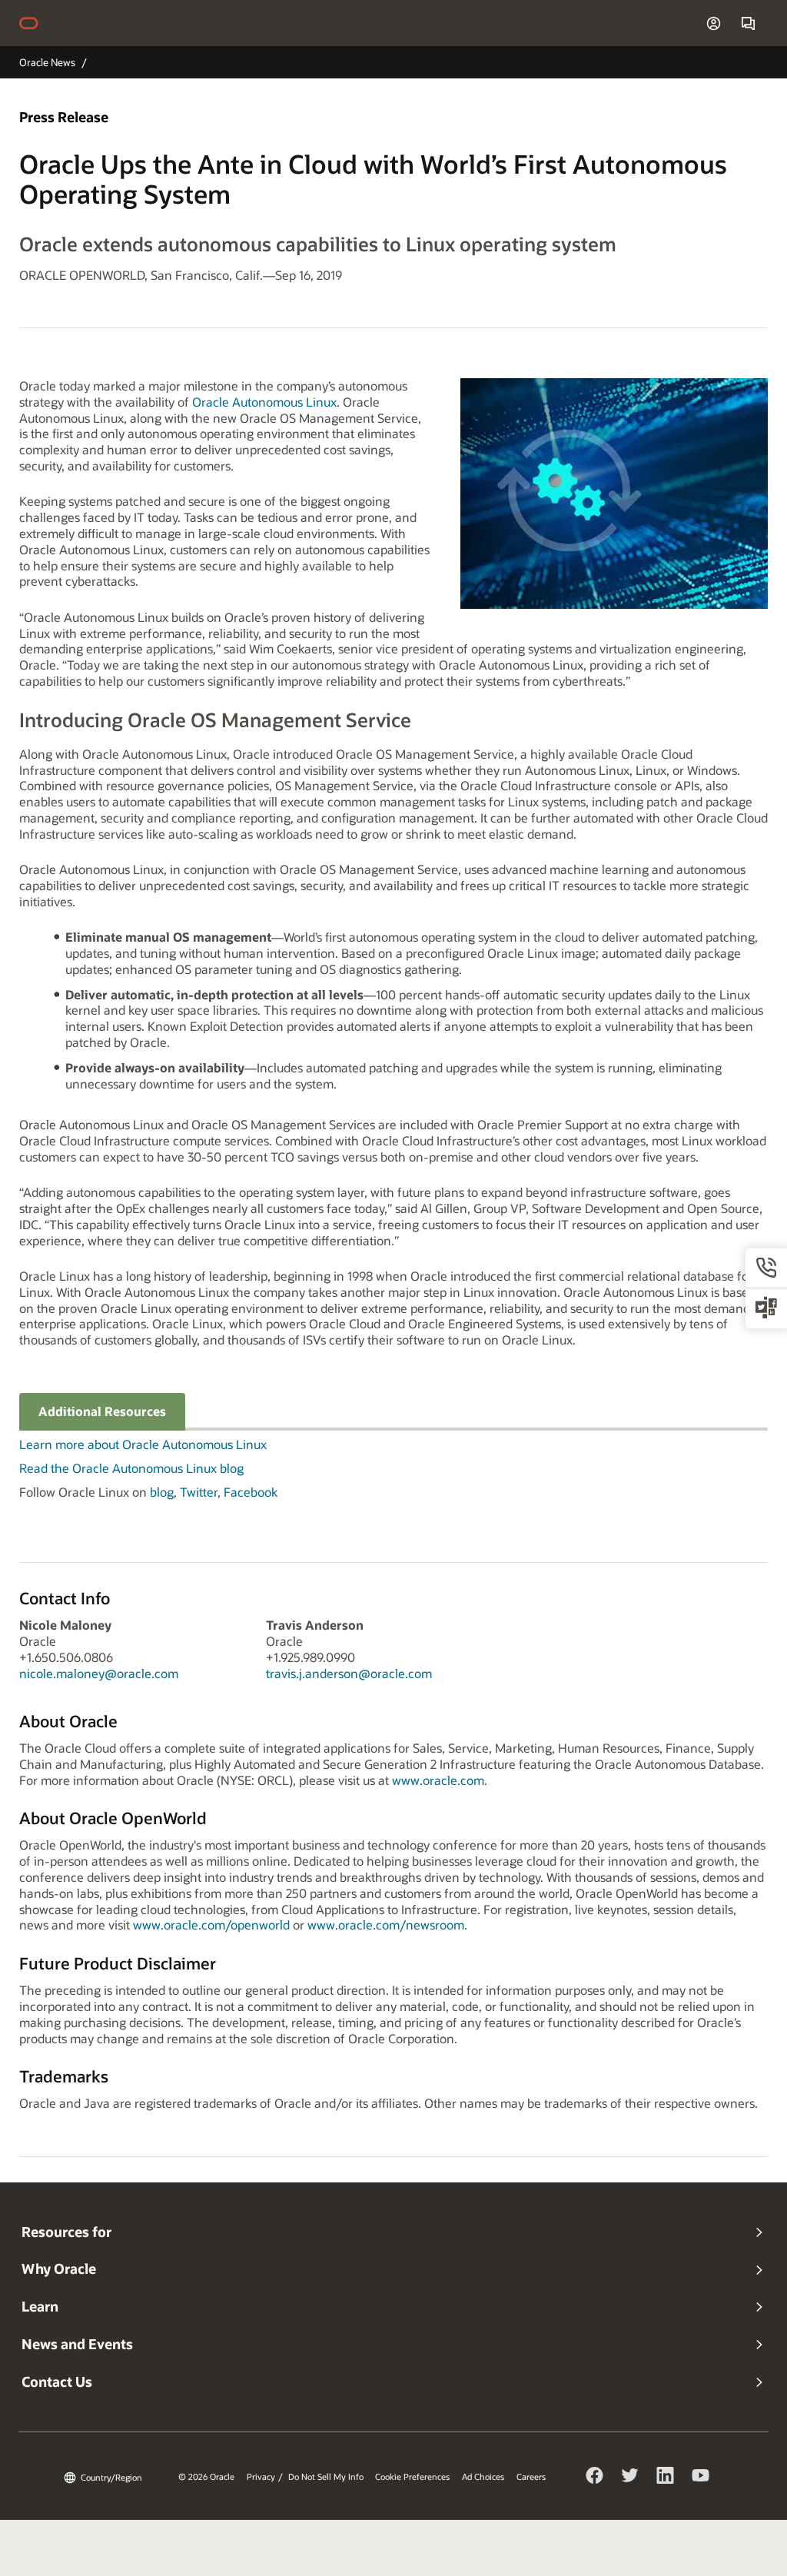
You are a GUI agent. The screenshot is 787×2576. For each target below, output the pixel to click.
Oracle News (47, 62)
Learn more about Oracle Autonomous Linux (143, 1444)
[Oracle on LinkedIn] (666, 2478)
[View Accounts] (714, 23)
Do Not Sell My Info (326, 2477)
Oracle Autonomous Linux (264, 402)
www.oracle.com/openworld (211, 1925)
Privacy (261, 2477)
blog (162, 1492)
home (36, 23)
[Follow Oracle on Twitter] (630, 2478)
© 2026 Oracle (206, 2477)
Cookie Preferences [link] (412, 2477)
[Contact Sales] (748, 23)
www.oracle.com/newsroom (386, 1925)
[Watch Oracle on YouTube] (701, 2478)
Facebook (251, 1492)
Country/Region (111, 2477)
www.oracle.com (438, 1780)
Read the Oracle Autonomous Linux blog (131, 1468)
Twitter (199, 1492)
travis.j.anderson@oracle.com (349, 1673)
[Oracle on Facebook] (595, 2478)
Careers (531, 2477)
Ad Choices (483, 2477)
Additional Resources (102, 1411)
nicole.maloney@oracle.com (99, 1673)
